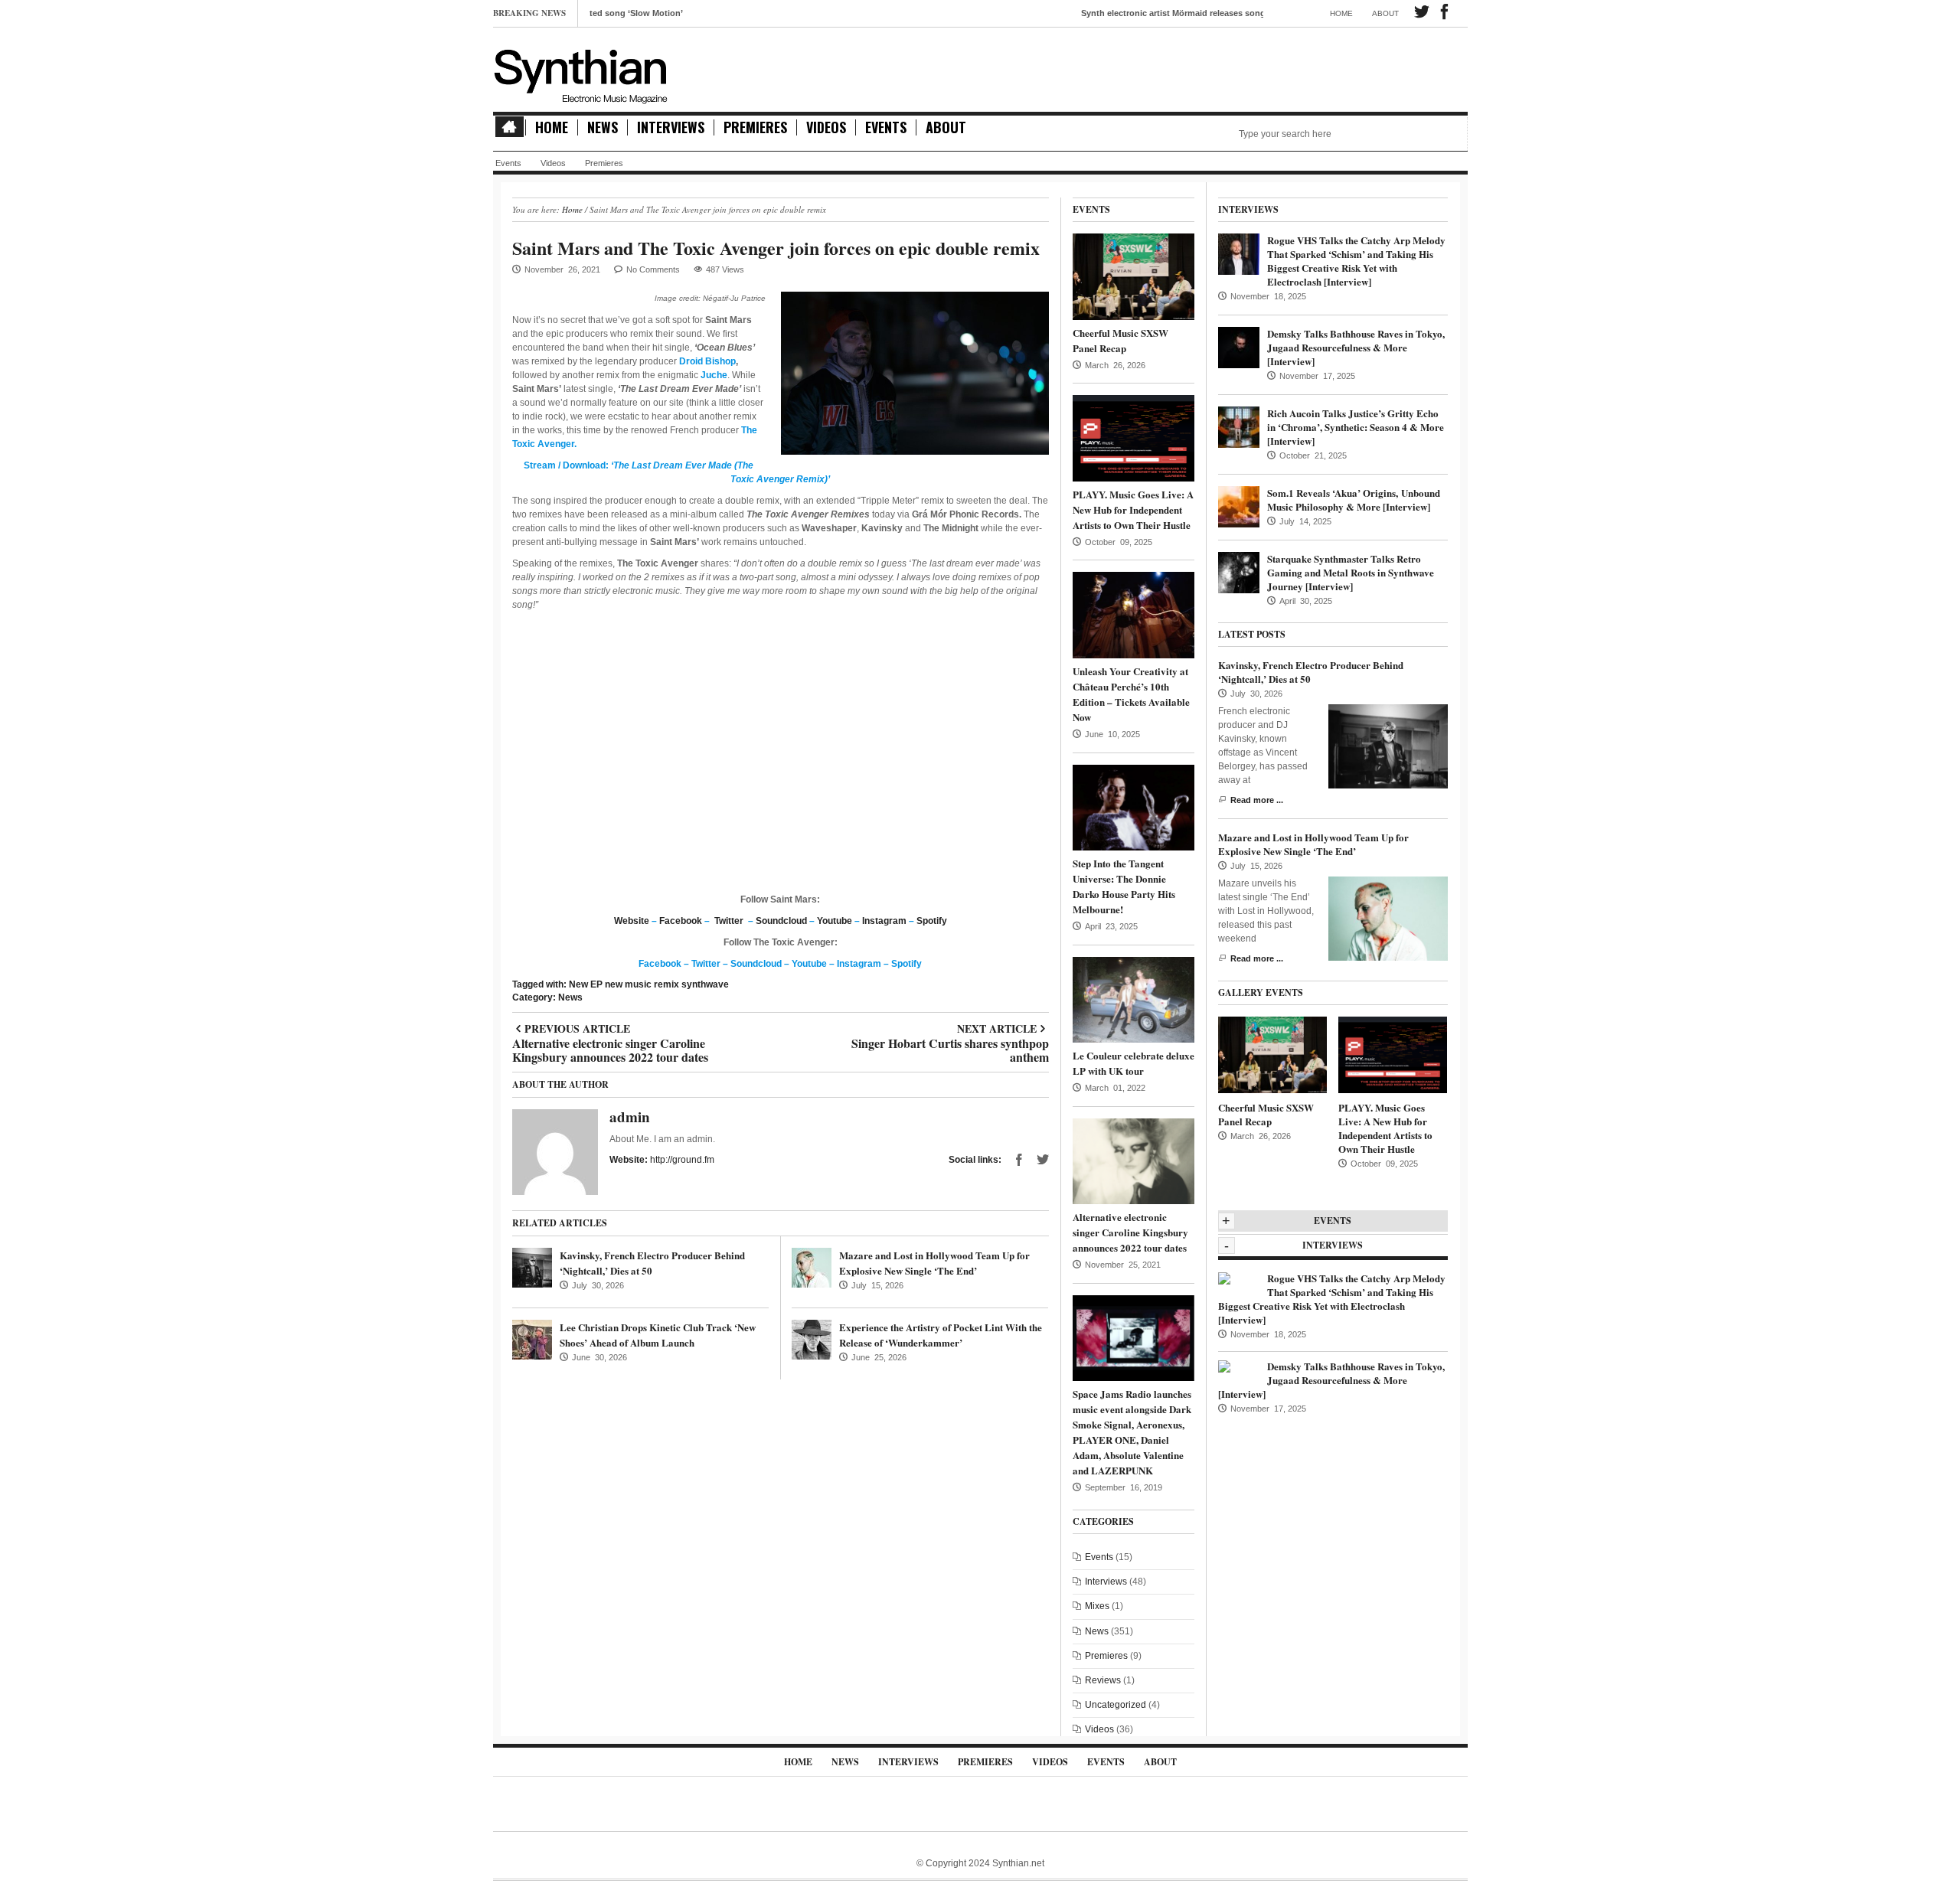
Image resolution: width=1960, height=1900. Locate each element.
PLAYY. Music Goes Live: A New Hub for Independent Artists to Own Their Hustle (1133, 509)
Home (1341, 13)
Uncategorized (1116, 1705)
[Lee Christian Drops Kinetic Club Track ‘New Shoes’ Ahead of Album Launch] (532, 1340)
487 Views (725, 269)
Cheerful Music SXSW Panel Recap (1120, 340)
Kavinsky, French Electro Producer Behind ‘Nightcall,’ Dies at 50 (1311, 672)
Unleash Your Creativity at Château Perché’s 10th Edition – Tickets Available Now (1131, 694)
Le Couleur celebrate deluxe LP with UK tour (1134, 1063)
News (603, 127)
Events (886, 127)
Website (632, 921)
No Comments (653, 269)
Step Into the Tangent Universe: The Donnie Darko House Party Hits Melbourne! (1124, 886)
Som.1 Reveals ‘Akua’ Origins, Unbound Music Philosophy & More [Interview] (1354, 499)
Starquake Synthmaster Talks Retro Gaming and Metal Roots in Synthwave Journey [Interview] (1351, 572)
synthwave (705, 984)
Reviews (1103, 1680)
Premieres (755, 127)
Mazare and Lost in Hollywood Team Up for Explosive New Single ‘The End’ (934, 1263)
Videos (826, 127)
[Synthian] (581, 73)
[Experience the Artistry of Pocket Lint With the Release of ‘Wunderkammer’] (812, 1340)
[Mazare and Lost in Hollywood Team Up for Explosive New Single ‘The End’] (812, 1268)
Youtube (835, 921)
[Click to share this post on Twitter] (1043, 1160)
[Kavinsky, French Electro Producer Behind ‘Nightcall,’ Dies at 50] (532, 1268)
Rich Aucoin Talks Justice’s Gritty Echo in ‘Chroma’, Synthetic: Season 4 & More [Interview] (1356, 427)
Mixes (1097, 1606)
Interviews (671, 127)
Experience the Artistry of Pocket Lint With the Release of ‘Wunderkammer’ (941, 1335)
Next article (950, 1029)
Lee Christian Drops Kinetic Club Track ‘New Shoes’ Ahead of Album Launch (658, 1335)
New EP (586, 984)
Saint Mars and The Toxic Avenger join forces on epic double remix (776, 248)
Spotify (932, 921)
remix (666, 984)
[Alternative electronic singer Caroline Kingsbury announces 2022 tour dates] (1134, 1161)
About (1385, 13)
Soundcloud (781, 921)
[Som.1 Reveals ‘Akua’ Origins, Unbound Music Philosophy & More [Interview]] (1239, 506)
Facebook (681, 921)
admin (630, 1116)
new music (628, 984)
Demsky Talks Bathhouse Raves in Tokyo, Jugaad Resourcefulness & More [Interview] (1356, 347)
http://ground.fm (682, 1160)
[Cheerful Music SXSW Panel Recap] (1134, 276)
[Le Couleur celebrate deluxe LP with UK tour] (1134, 999)
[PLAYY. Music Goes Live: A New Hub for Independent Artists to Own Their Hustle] (1134, 438)
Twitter (729, 921)
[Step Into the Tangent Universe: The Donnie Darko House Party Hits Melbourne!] (1134, 807)
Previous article (610, 1029)
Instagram (884, 921)
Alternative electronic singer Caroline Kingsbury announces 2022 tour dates (1130, 1232)
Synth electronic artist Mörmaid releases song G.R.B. (1117, 13)
